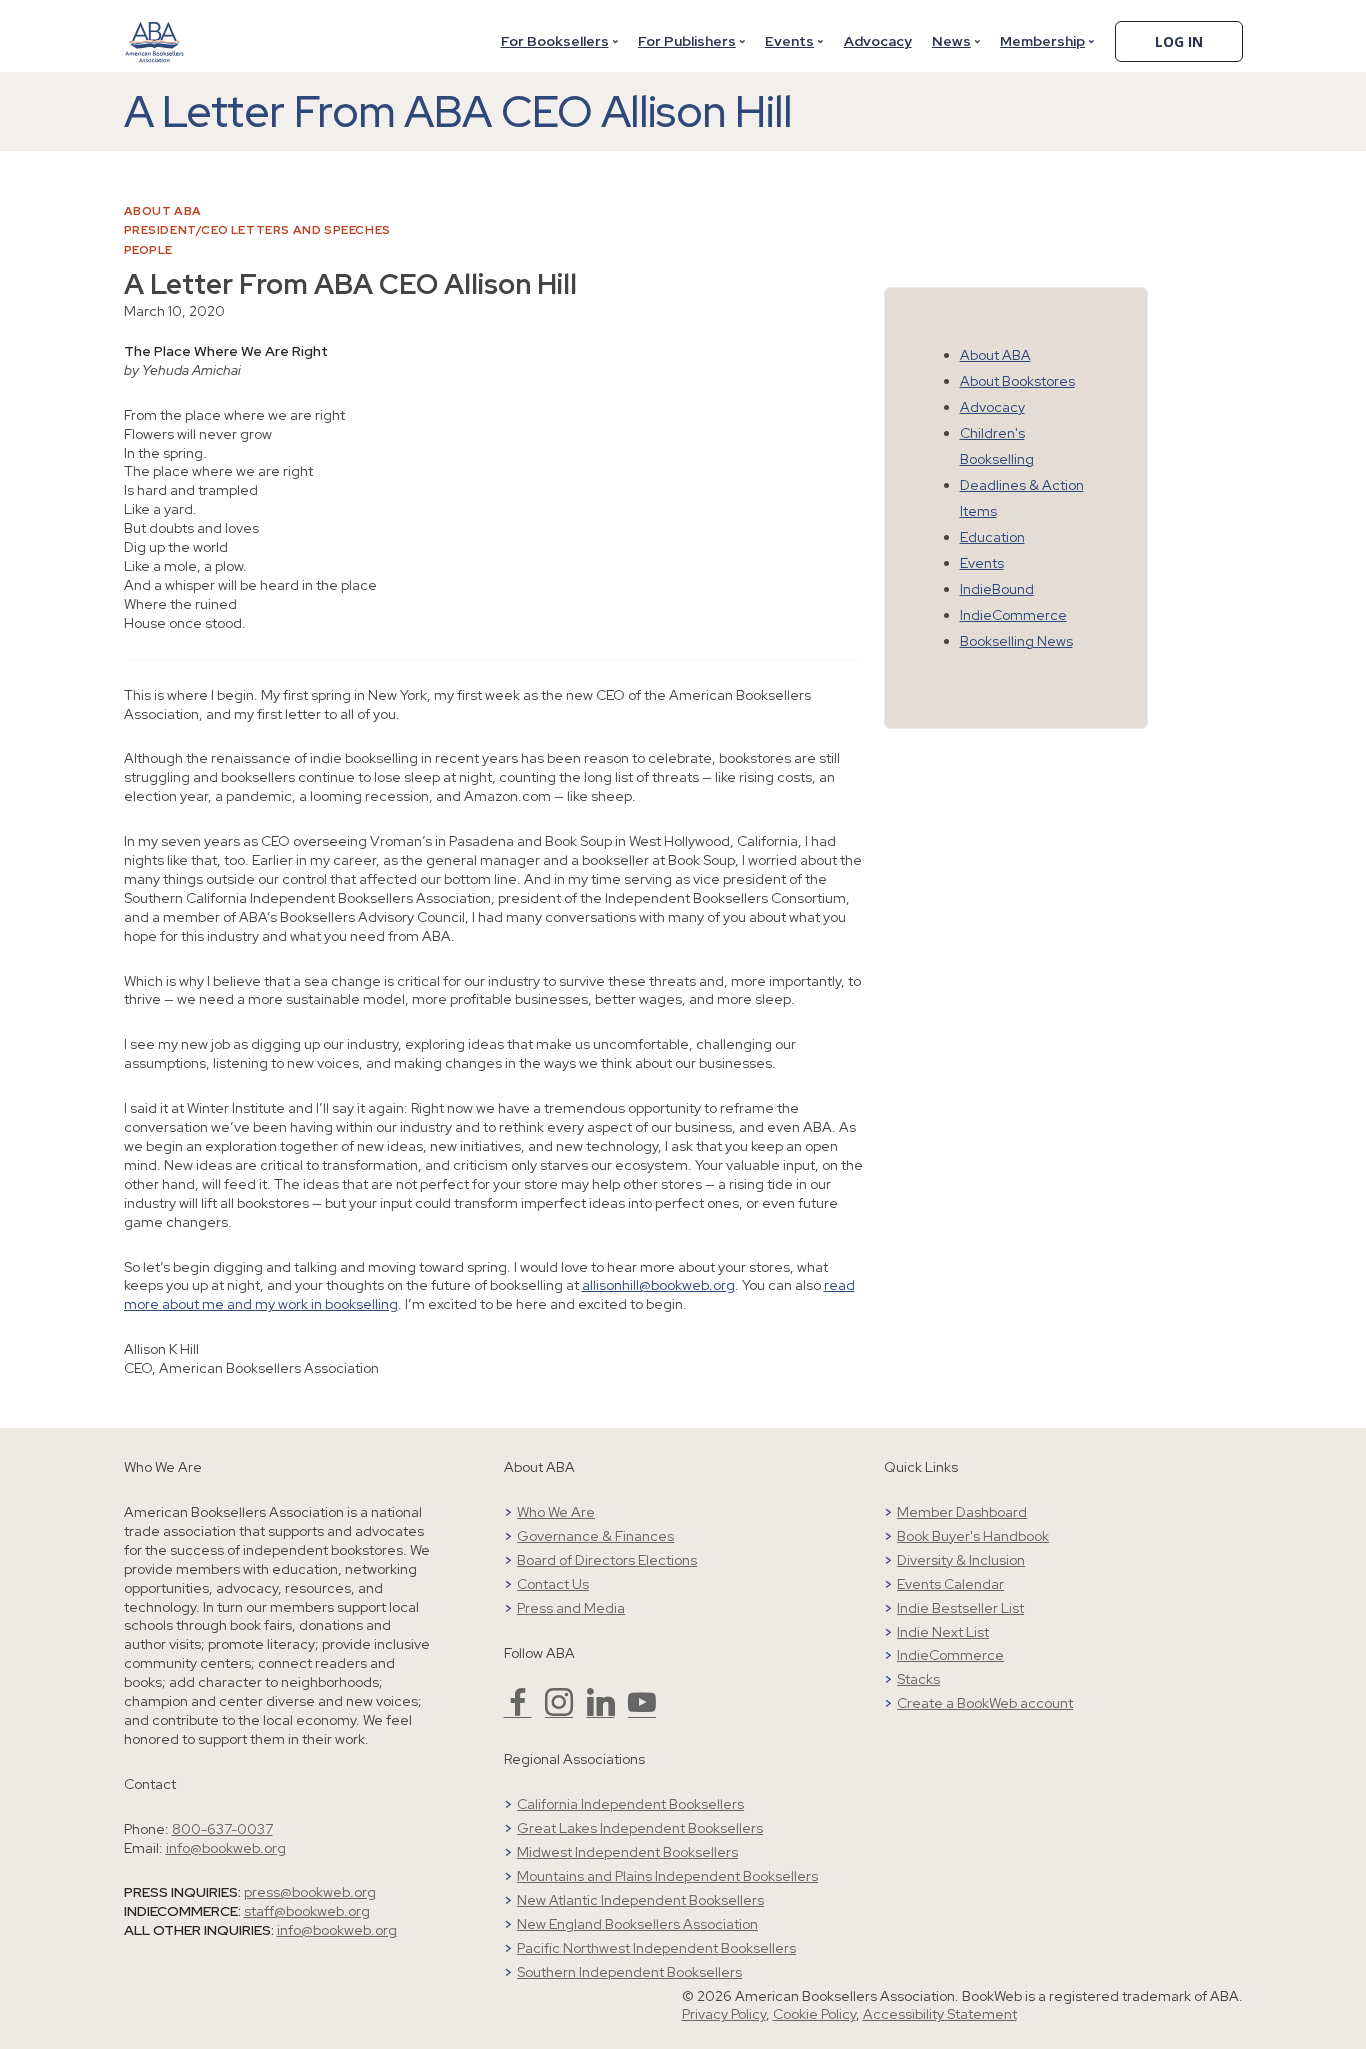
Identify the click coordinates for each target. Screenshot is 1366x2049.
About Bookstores (1017, 381)
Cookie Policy (814, 2014)
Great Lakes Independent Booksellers (640, 1828)
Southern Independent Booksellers (629, 1972)
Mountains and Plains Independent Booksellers (667, 1876)
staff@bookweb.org (307, 1911)
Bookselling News (1016, 641)
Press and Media (571, 1608)
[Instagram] (559, 1711)
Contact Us (553, 1584)
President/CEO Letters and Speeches (257, 230)
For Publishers (687, 41)
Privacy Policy (724, 2014)
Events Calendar (950, 1584)
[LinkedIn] (601, 1711)
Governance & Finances (595, 1536)
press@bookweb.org (310, 1892)
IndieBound (997, 589)
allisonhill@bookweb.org (658, 1285)
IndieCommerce (1013, 615)
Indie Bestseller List (960, 1608)
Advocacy (878, 41)
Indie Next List (943, 1632)
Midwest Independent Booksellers (627, 1852)
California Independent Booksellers (630, 1804)
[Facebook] (518, 1711)
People (149, 250)
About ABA (163, 211)
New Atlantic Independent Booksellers (640, 1900)
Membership (1042, 41)
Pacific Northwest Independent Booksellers (656, 1948)
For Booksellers (555, 41)
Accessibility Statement (940, 2014)
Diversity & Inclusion (961, 1560)
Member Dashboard (962, 1512)
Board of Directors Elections (607, 1560)
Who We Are (556, 1512)
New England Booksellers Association (637, 1924)
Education (992, 537)
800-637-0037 (222, 1829)
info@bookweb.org (226, 1848)
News (951, 41)
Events (789, 41)
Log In (1179, 41)
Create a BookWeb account (985, 1703)
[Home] (155, 29)
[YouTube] (642, 1711)
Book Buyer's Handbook (973, 1536)
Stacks (918, 1679)
